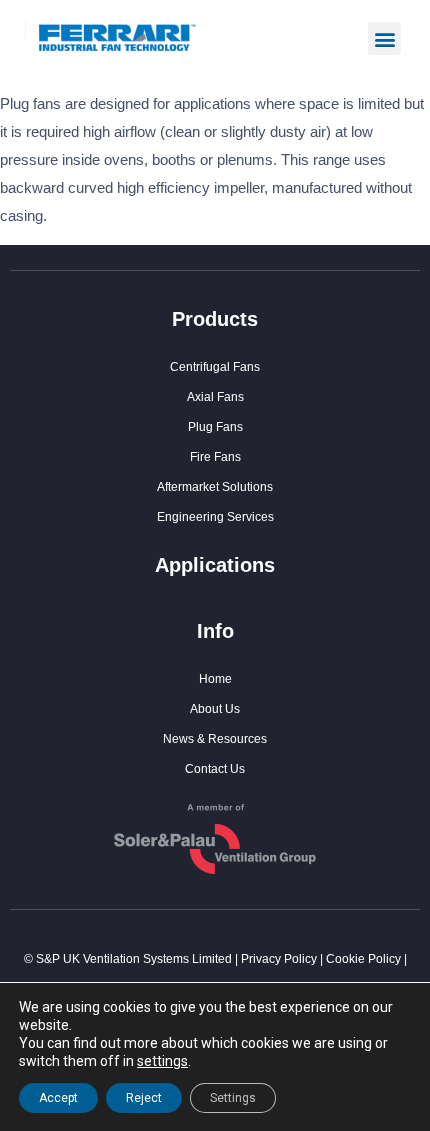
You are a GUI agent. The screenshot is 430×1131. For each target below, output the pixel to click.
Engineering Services (215, 517)
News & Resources (215, 739)
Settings (233, 1098)
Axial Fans (215, 397)
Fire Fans (215, 457)
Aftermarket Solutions (215, 487)
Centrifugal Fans (215, 367)
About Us (215, 709)
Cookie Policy (363, 959)
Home (215, 679)
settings (162, 1061)
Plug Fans (215, 427)
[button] (384, 38)
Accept (58, 1098)
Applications (215, 565)
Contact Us (215, 769)
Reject (144, 1098)
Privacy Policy (279, 959)
